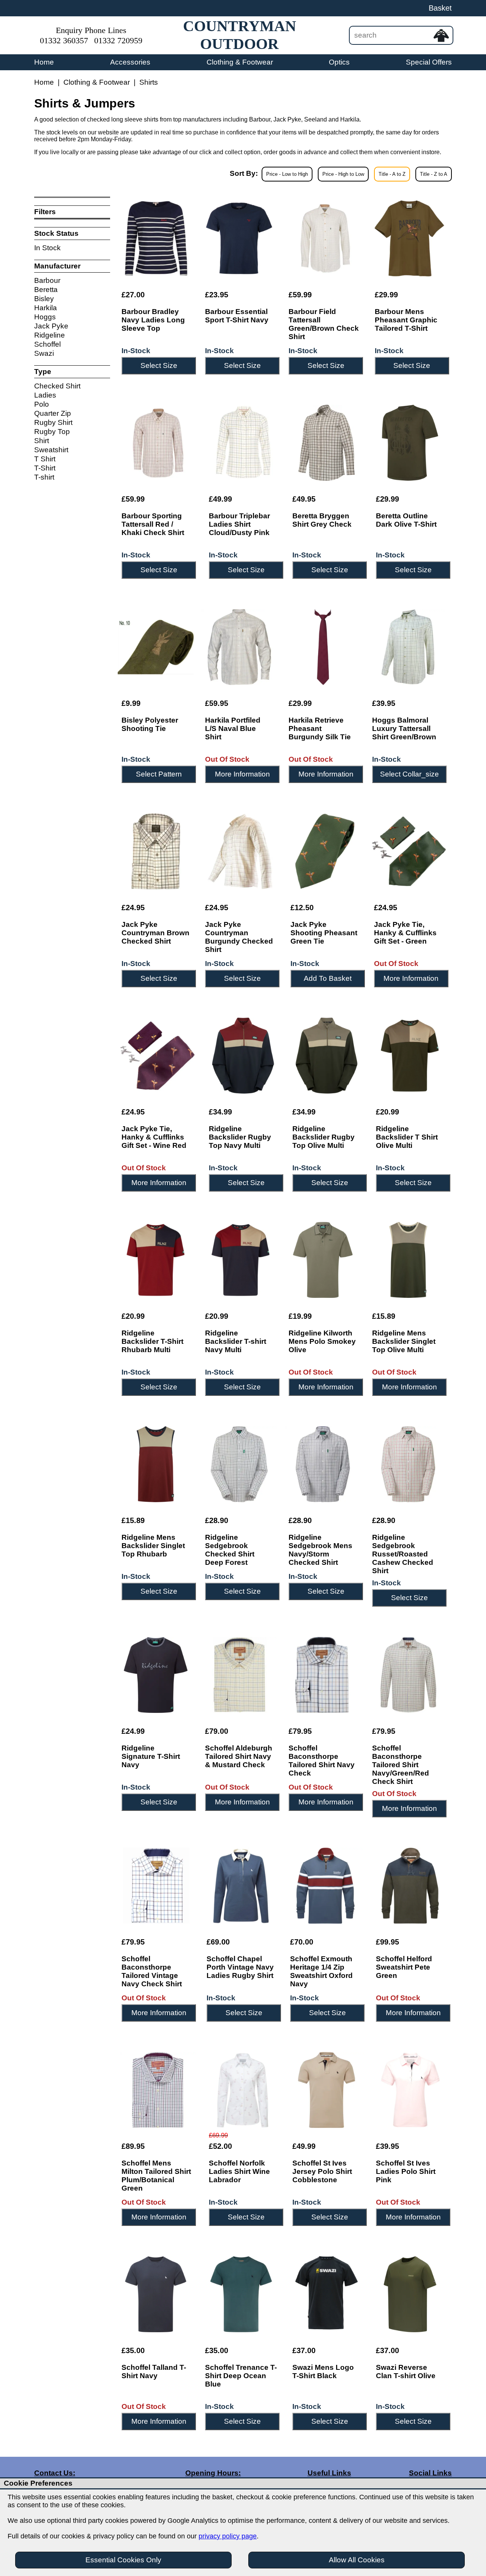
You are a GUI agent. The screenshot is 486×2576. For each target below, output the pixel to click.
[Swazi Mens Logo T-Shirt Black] (327, 2294)
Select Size (159, 365)
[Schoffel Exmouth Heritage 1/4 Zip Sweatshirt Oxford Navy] (325, 1886)
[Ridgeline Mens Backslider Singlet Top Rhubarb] (156, 1464)
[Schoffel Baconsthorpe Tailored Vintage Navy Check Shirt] (156, 1886)
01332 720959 (118, 41)
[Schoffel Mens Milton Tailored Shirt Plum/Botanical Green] (158, 2090)
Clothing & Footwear (240, 62)
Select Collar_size (409, 774)
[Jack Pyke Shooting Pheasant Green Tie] (325, 851)
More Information (242, 774)
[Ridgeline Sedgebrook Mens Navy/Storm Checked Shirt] (323, 1464)
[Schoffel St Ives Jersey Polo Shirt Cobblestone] (327, 2090)
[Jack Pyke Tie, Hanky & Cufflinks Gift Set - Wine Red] (158, 1056)
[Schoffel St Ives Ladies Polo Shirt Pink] (410, 2090)
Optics (339, 62)
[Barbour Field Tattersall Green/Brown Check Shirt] (324, 238)
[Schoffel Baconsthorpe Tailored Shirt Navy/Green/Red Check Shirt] (408, 1675)
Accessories (130, 62)
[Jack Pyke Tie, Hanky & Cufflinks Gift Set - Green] (409, 851)
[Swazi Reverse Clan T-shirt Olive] (410, 2294)
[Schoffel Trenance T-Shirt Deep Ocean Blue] (241, 2294)
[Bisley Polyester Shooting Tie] (156, 647)
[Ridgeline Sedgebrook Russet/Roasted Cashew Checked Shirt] (408, 1464)
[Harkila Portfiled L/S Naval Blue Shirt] (239, 647)
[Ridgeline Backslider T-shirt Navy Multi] (239, 1260)
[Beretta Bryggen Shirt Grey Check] (327, 443)
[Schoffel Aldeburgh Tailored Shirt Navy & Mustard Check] (239, 1675)
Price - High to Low (343, 174)
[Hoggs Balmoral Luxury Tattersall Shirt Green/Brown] (408, 647)
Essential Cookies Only (123, 2560)
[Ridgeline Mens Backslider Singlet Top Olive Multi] (408, 1260)
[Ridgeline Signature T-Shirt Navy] (156, 1675)
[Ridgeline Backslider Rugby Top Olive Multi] (327, 1056)
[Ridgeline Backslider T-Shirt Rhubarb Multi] (156, 1260)
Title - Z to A (434, 174)
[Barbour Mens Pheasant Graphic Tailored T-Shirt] (409, 238)
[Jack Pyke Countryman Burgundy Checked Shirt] (240, 851)
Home (44, 62)
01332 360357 (64, 41)
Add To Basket (328, 978)
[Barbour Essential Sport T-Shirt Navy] (239, 238)
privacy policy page (228, 2536)
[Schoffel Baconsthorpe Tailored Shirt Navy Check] (323, 1675)
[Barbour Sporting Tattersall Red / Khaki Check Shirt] (158, 443)
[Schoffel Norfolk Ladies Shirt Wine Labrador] (243, 2090)
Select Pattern (159, 774)
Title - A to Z (392, 174)
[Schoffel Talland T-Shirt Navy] (156, 2294)
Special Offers (429, 62)
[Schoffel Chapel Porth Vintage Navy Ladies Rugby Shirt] (241, 1886)
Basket (440, 8)
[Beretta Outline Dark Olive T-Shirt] (410, 443)
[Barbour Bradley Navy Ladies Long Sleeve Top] (156, 238)
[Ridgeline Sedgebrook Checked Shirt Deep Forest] (239, 1464)
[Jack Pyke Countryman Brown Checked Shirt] (156, 851)
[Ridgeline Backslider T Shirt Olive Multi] (410, 1056)
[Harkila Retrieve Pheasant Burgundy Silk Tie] (323, 647)
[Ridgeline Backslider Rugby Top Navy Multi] (243, 1056)
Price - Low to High (287, 174)
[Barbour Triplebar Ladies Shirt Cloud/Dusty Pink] (243, 443)
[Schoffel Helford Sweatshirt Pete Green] (410, 1886)
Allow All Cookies (357, 2560)
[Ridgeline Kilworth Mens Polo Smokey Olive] (323, 1260)
